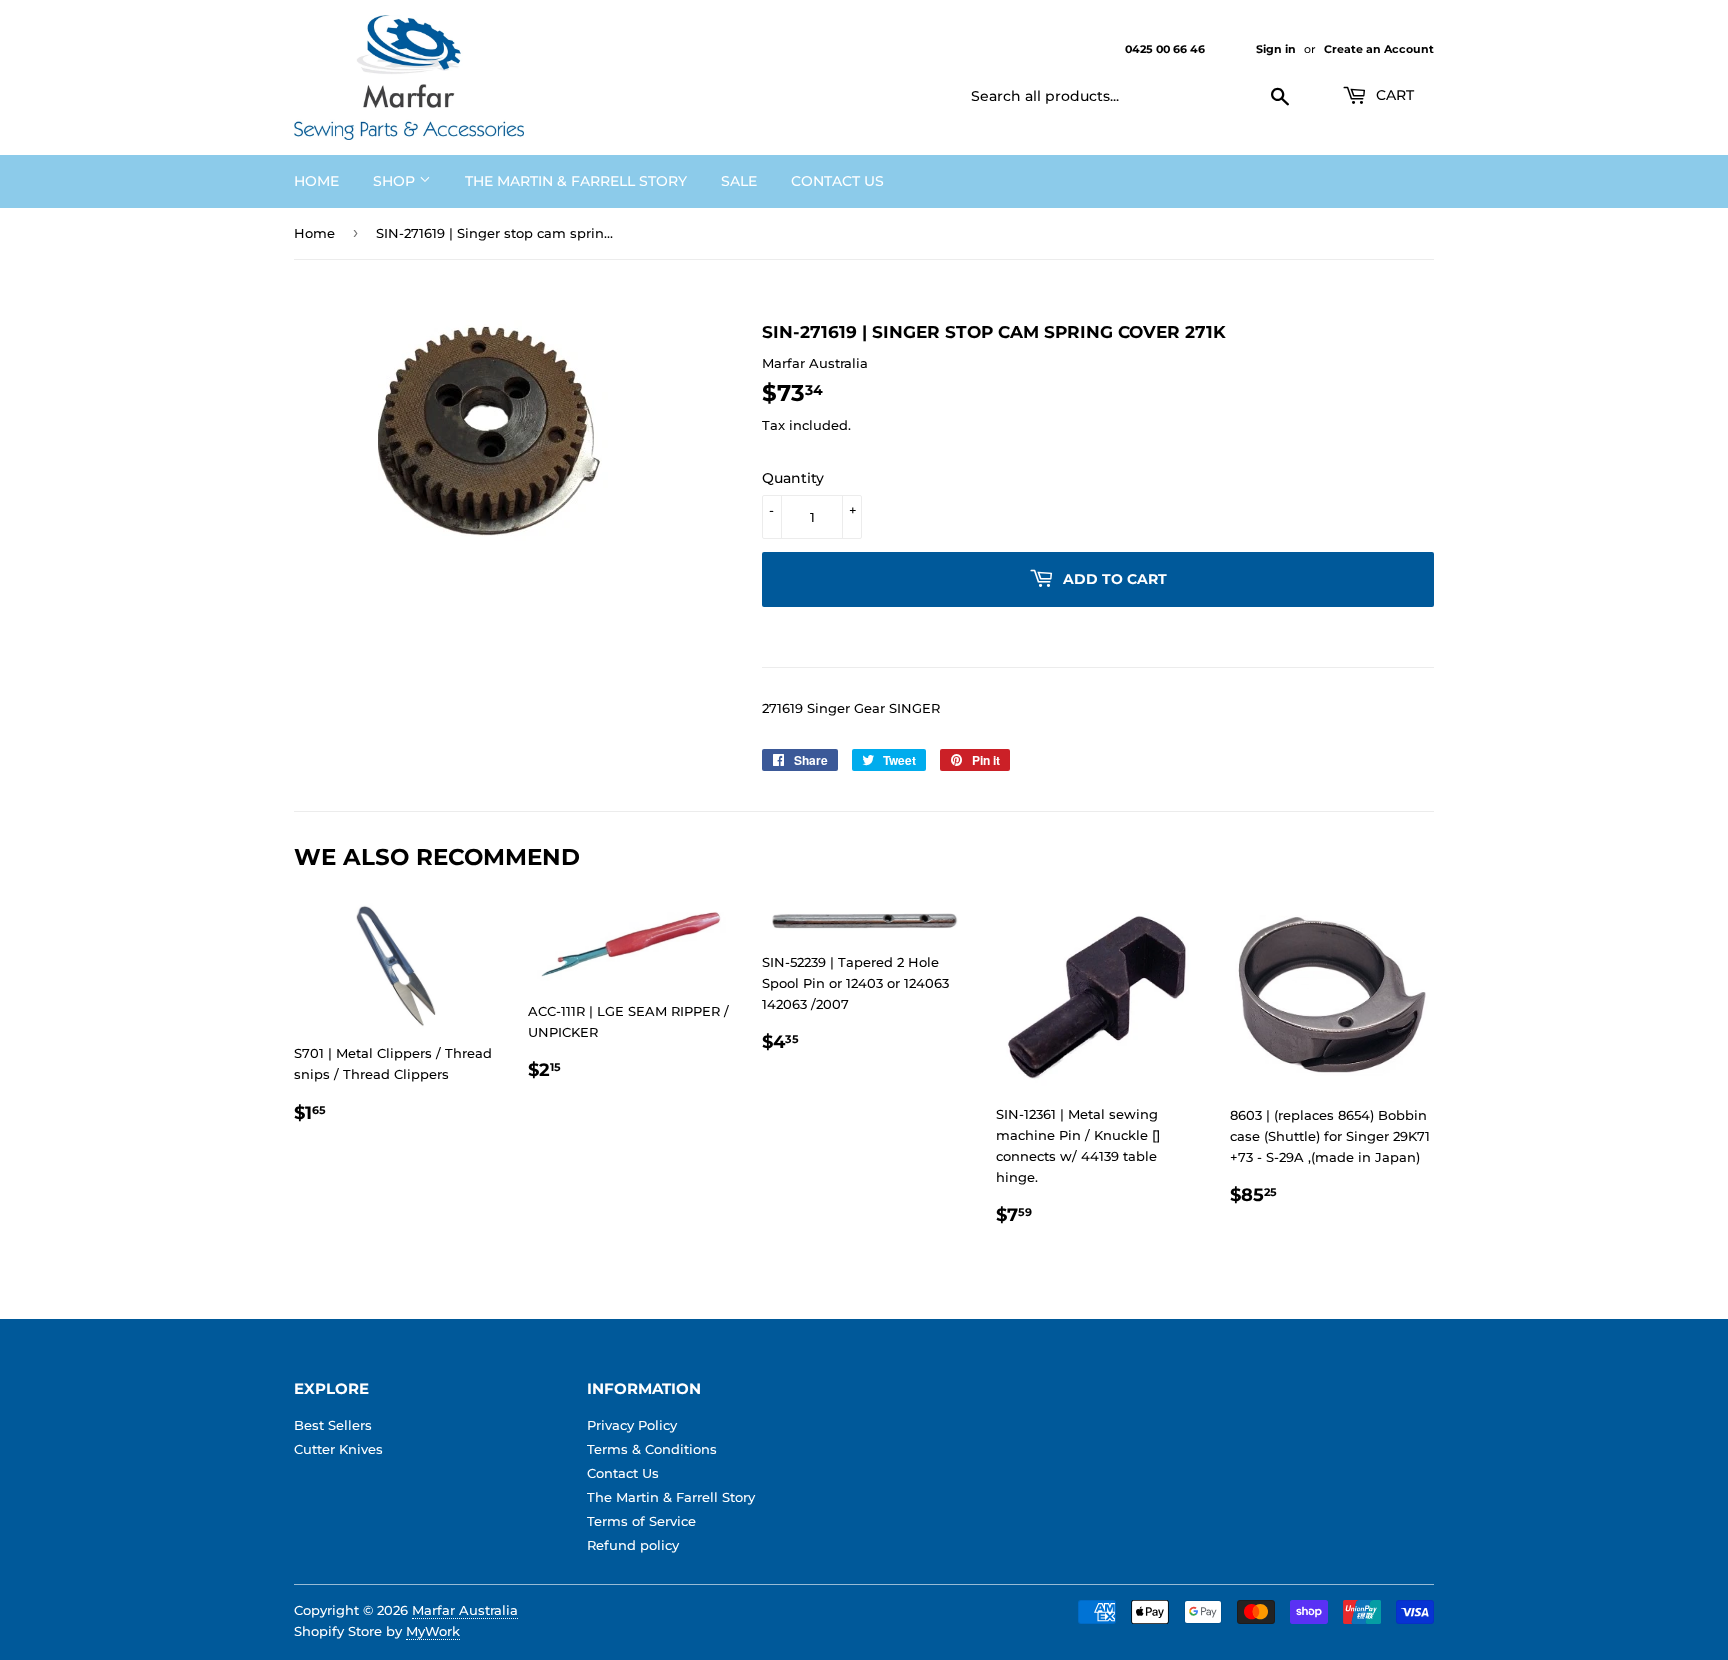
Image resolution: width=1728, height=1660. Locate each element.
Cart (1393, 95)
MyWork (433, 1631)
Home (316, 181)
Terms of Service (641, 1521)
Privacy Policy (632, 1425)
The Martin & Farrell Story (576, 181)
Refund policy (633, 1545)
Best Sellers (333, 1425)
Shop (396, 181)
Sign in (1276, 49)
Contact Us (837, 181)
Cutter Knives (338, 1449)
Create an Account (1379, 49)
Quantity (793, 478)
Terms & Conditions (652, 1449)
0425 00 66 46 (1166, 49)
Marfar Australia (465, 1610)
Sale (739, 181)
